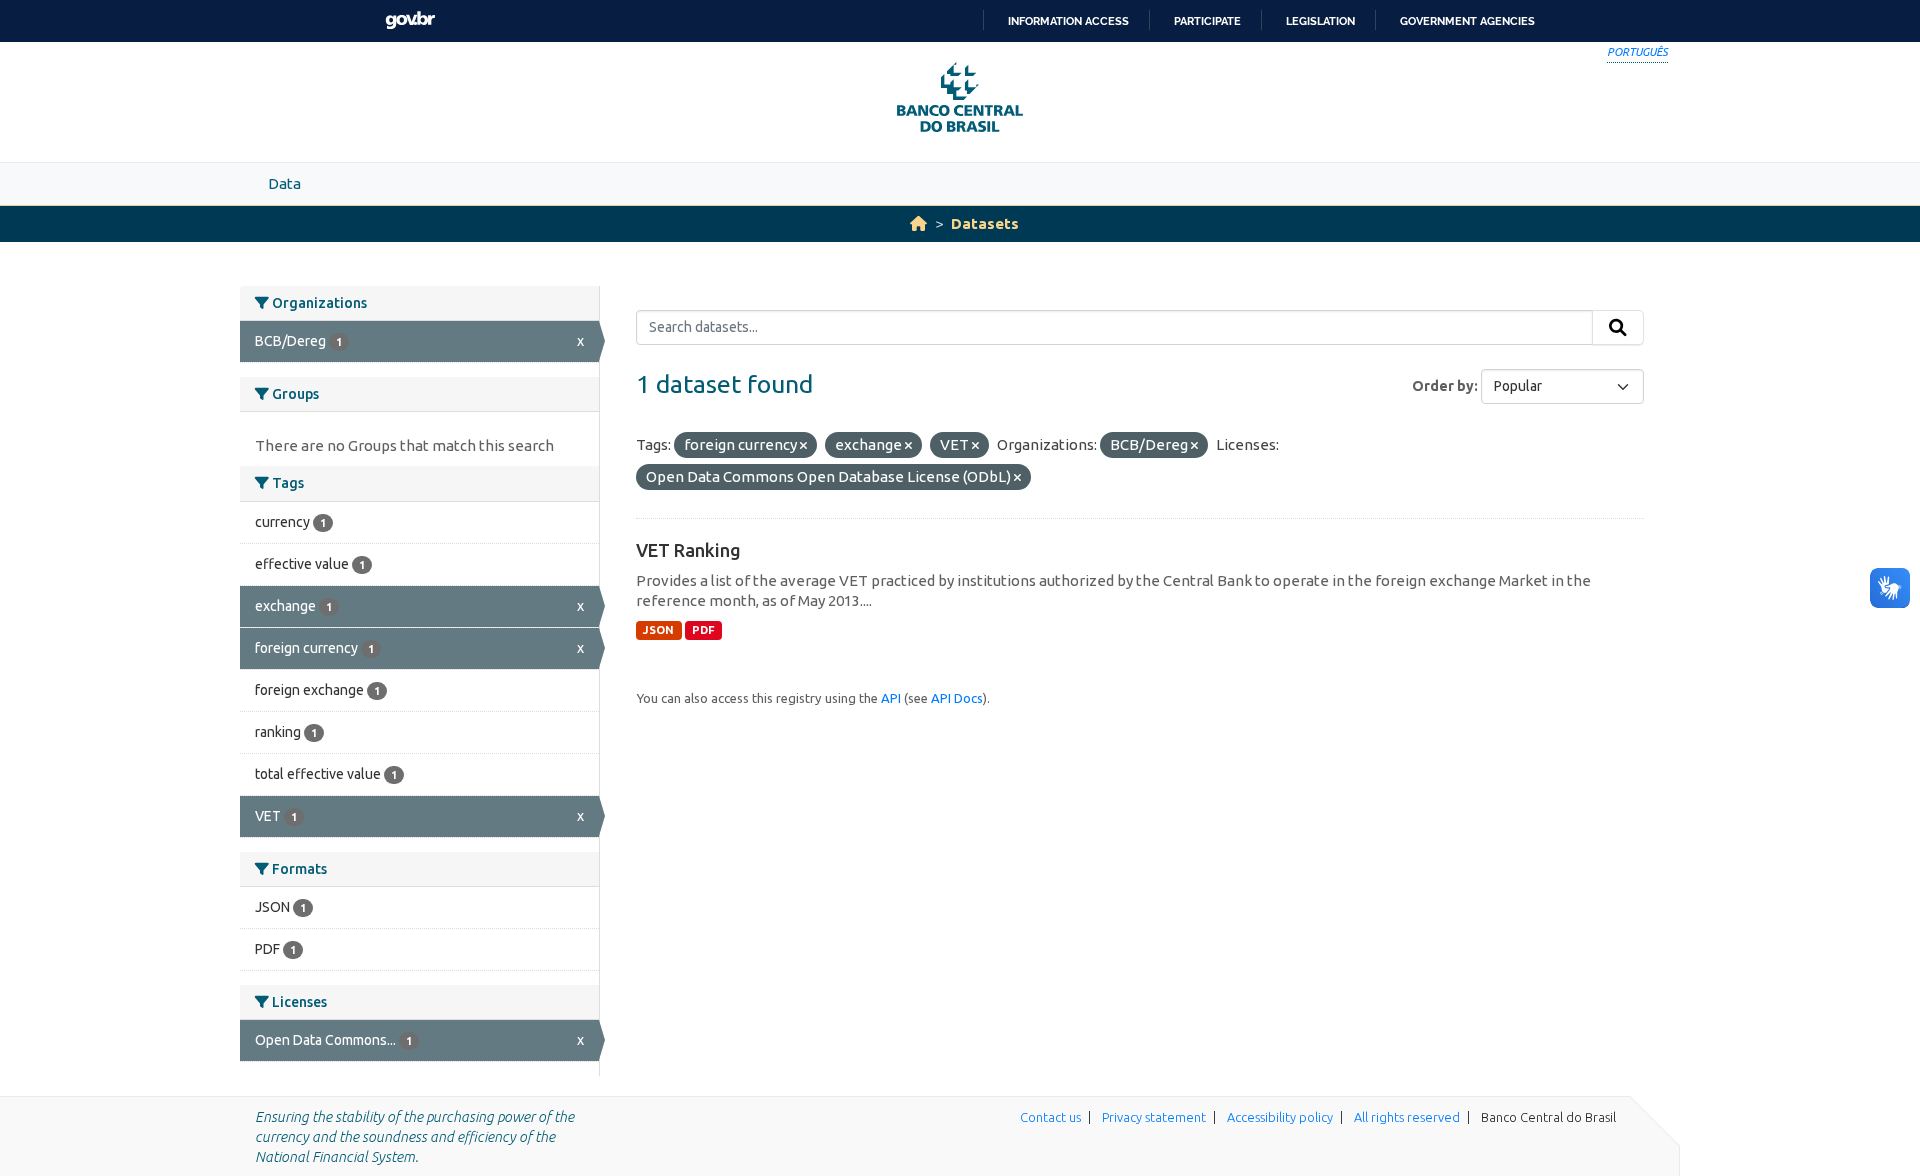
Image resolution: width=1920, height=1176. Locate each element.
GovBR (410, 20)
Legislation (1320, 21)
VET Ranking (688, 550)
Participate (1207, 21)
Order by (1443, 386)
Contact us (1050, 1117)
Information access (1068, 21)
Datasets (985, 223)
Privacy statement (1154, 1117)
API (891, 698)
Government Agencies (1467, 21)
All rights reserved (1407, 1117)
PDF (703, 630)
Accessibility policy (1280, 1117)
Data (284, 183)
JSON (658, 630)
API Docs (957, 698)
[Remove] (803, 446)
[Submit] (1618, 328)
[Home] (918, 223)
